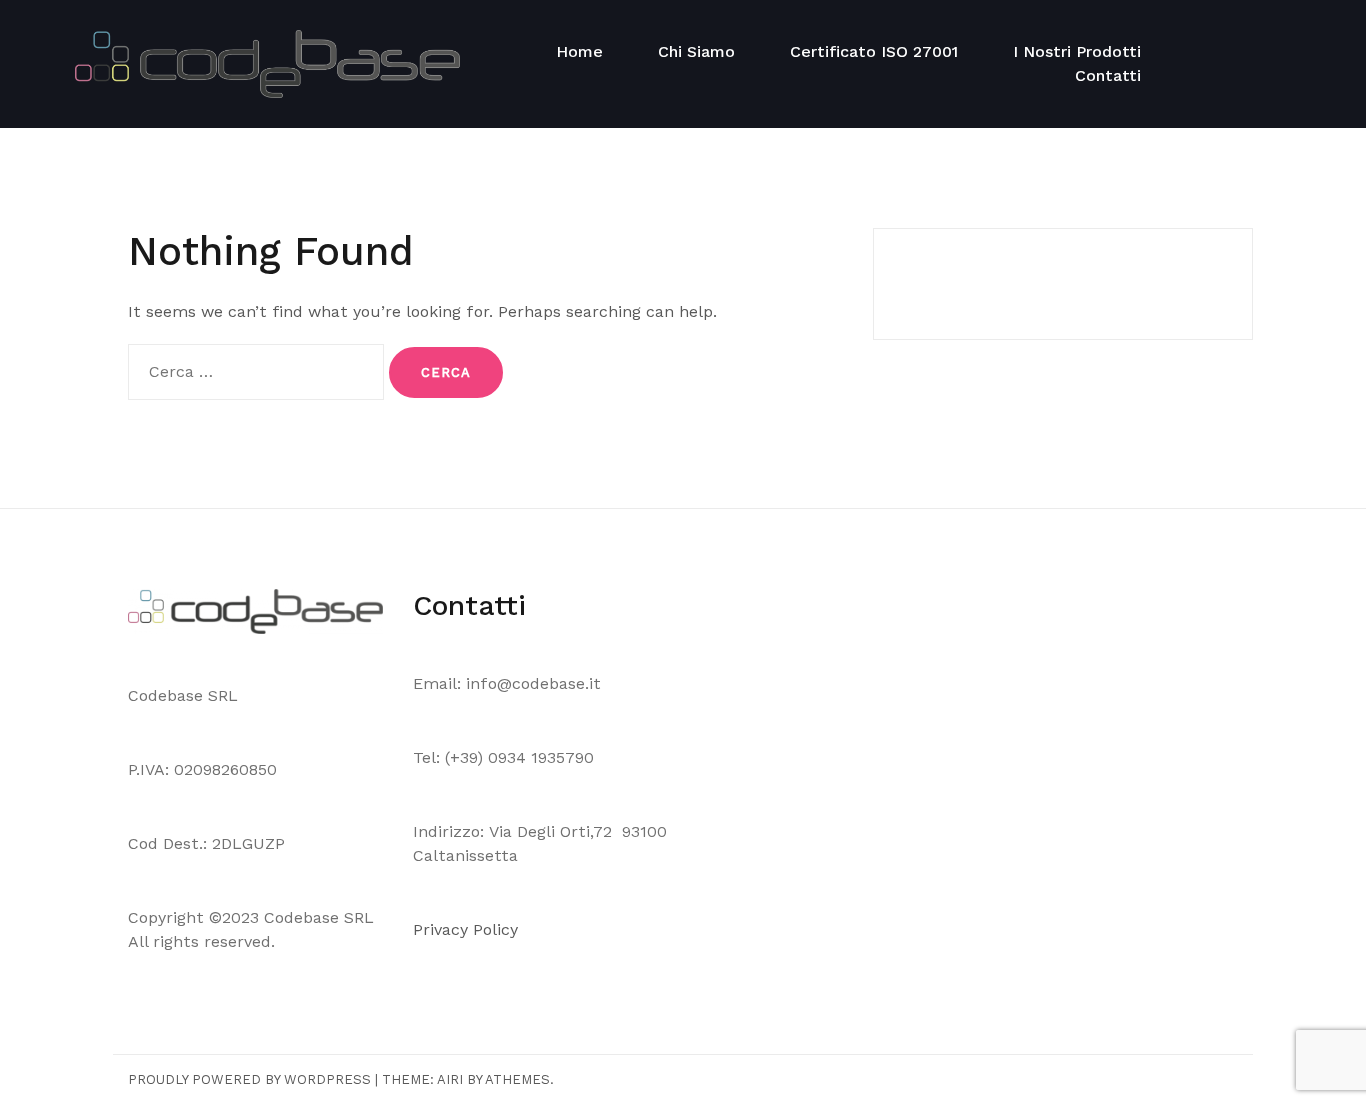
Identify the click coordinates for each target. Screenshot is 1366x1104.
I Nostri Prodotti (1077, 51)
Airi (450, 1079)
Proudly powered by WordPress (249, 1079)
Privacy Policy (468, 929)
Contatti (1108, 75)
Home (579, 51)
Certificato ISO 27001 (874, 51)
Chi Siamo (696, 51)
